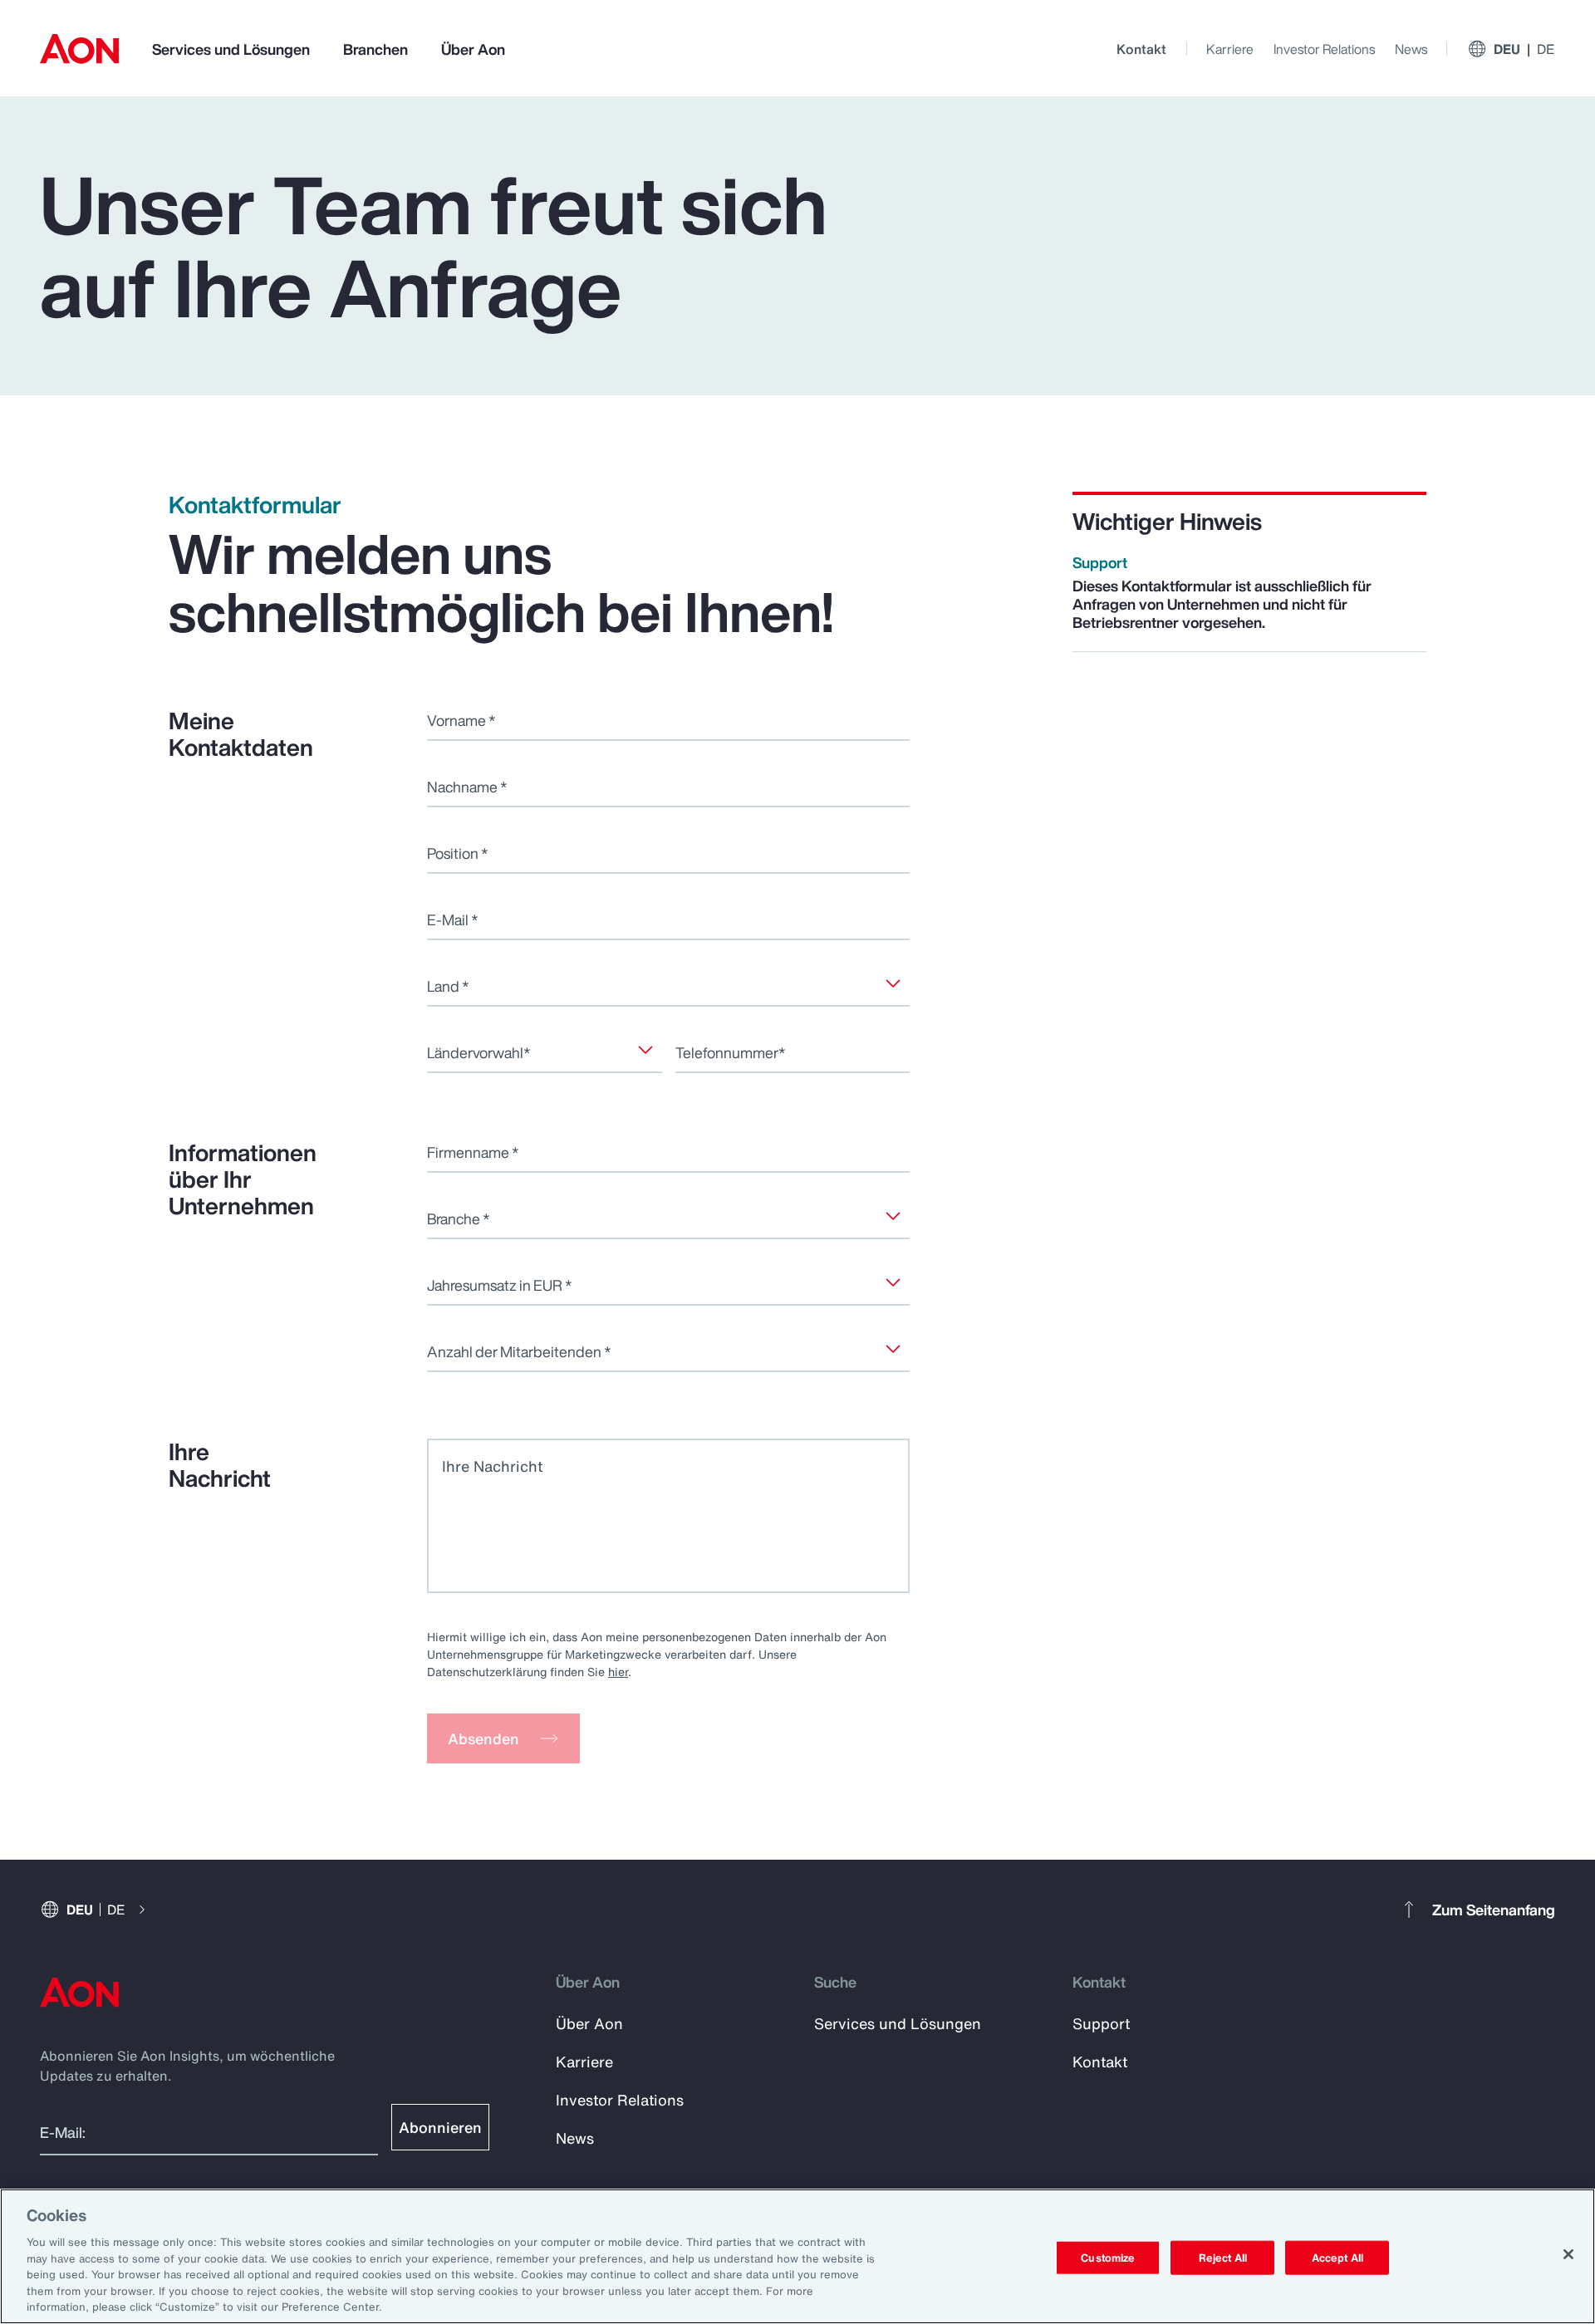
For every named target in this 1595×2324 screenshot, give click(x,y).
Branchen (375, 49)
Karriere (1230, 49)
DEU (1524, 49)
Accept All (1337, 2257)
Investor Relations (1324, 49)
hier (618, 1672)
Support (1101, 2023)
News (1411, 49)
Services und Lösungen (231, 49)
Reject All (1223, 2257)
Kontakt (1141, 49)
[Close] (1568, 2254)
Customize (1108, 2257)
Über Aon (473, 49)
